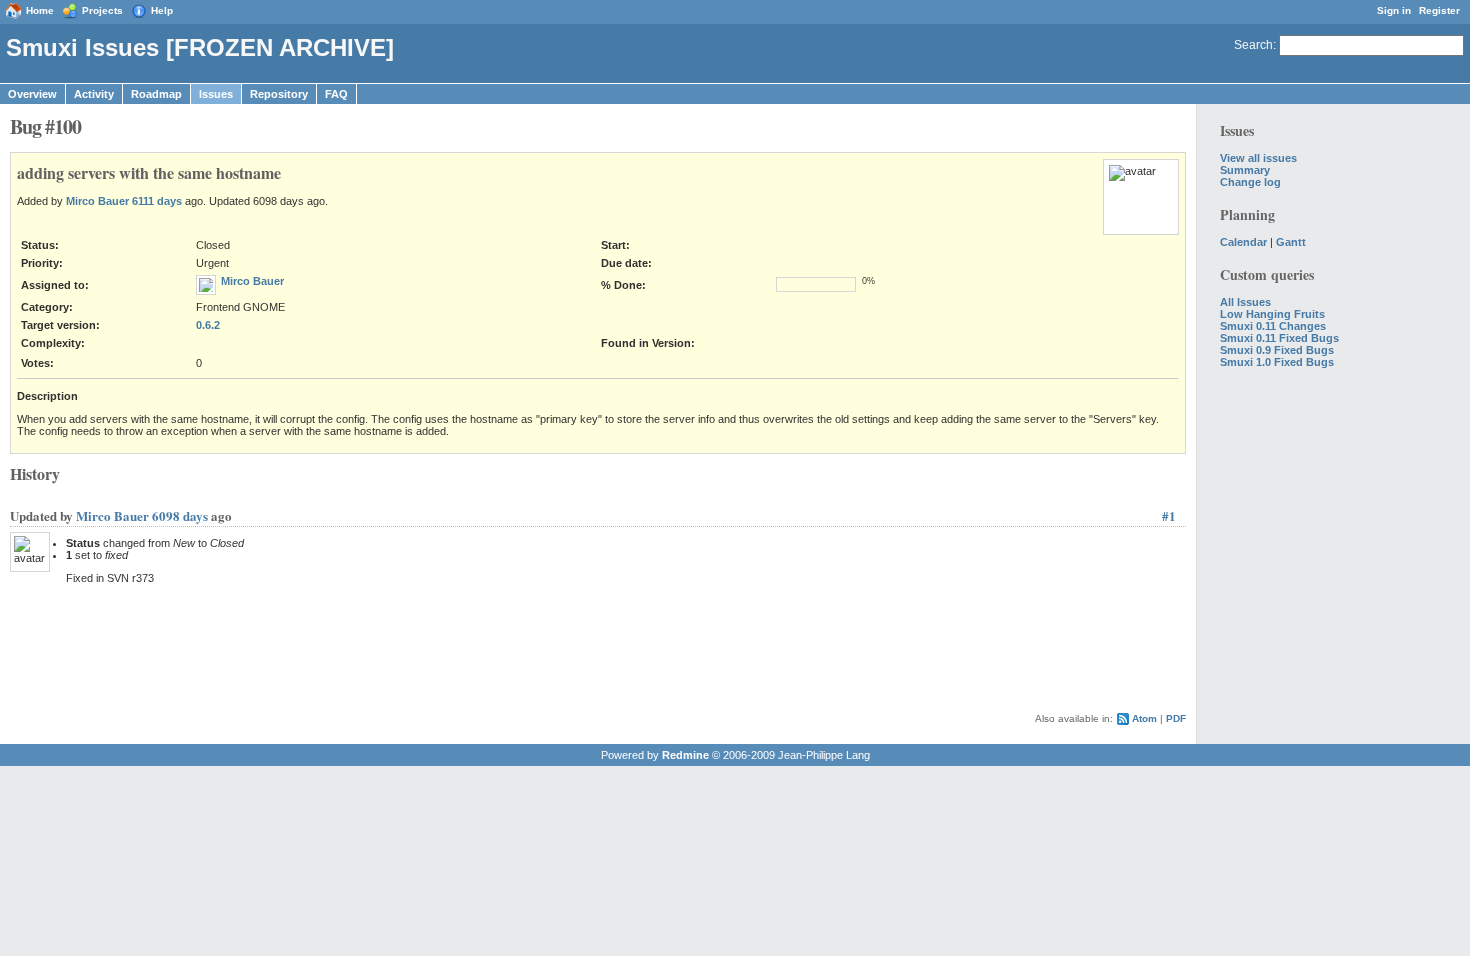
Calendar (1243, 242)
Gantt (1291, 242)
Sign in (1394, 10)
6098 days (180, 515)
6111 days (157, 201)
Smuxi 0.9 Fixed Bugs (1277, 350)
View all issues (1258, 158)
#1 (1169, 515)
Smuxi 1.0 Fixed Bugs (1277, 362)
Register (1439, 10)
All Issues (1245, 302)
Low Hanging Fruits (1272, 314)
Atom (1144, 718)
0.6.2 (208, 325)
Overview (32, 94)
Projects (102, 10)
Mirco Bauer (97, 201)
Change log (1250, 182)
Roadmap (156, 94)
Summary (1245, 170)
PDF (1176, 718)
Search (1253, 45)
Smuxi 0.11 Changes (1273, 326)
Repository (279, 94)
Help (162, 10)
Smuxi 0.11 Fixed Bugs (1279, 338)
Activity (94, 94)
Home (40, 10)
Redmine (685, 755)
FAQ (336, 94)
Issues (216, 94)
